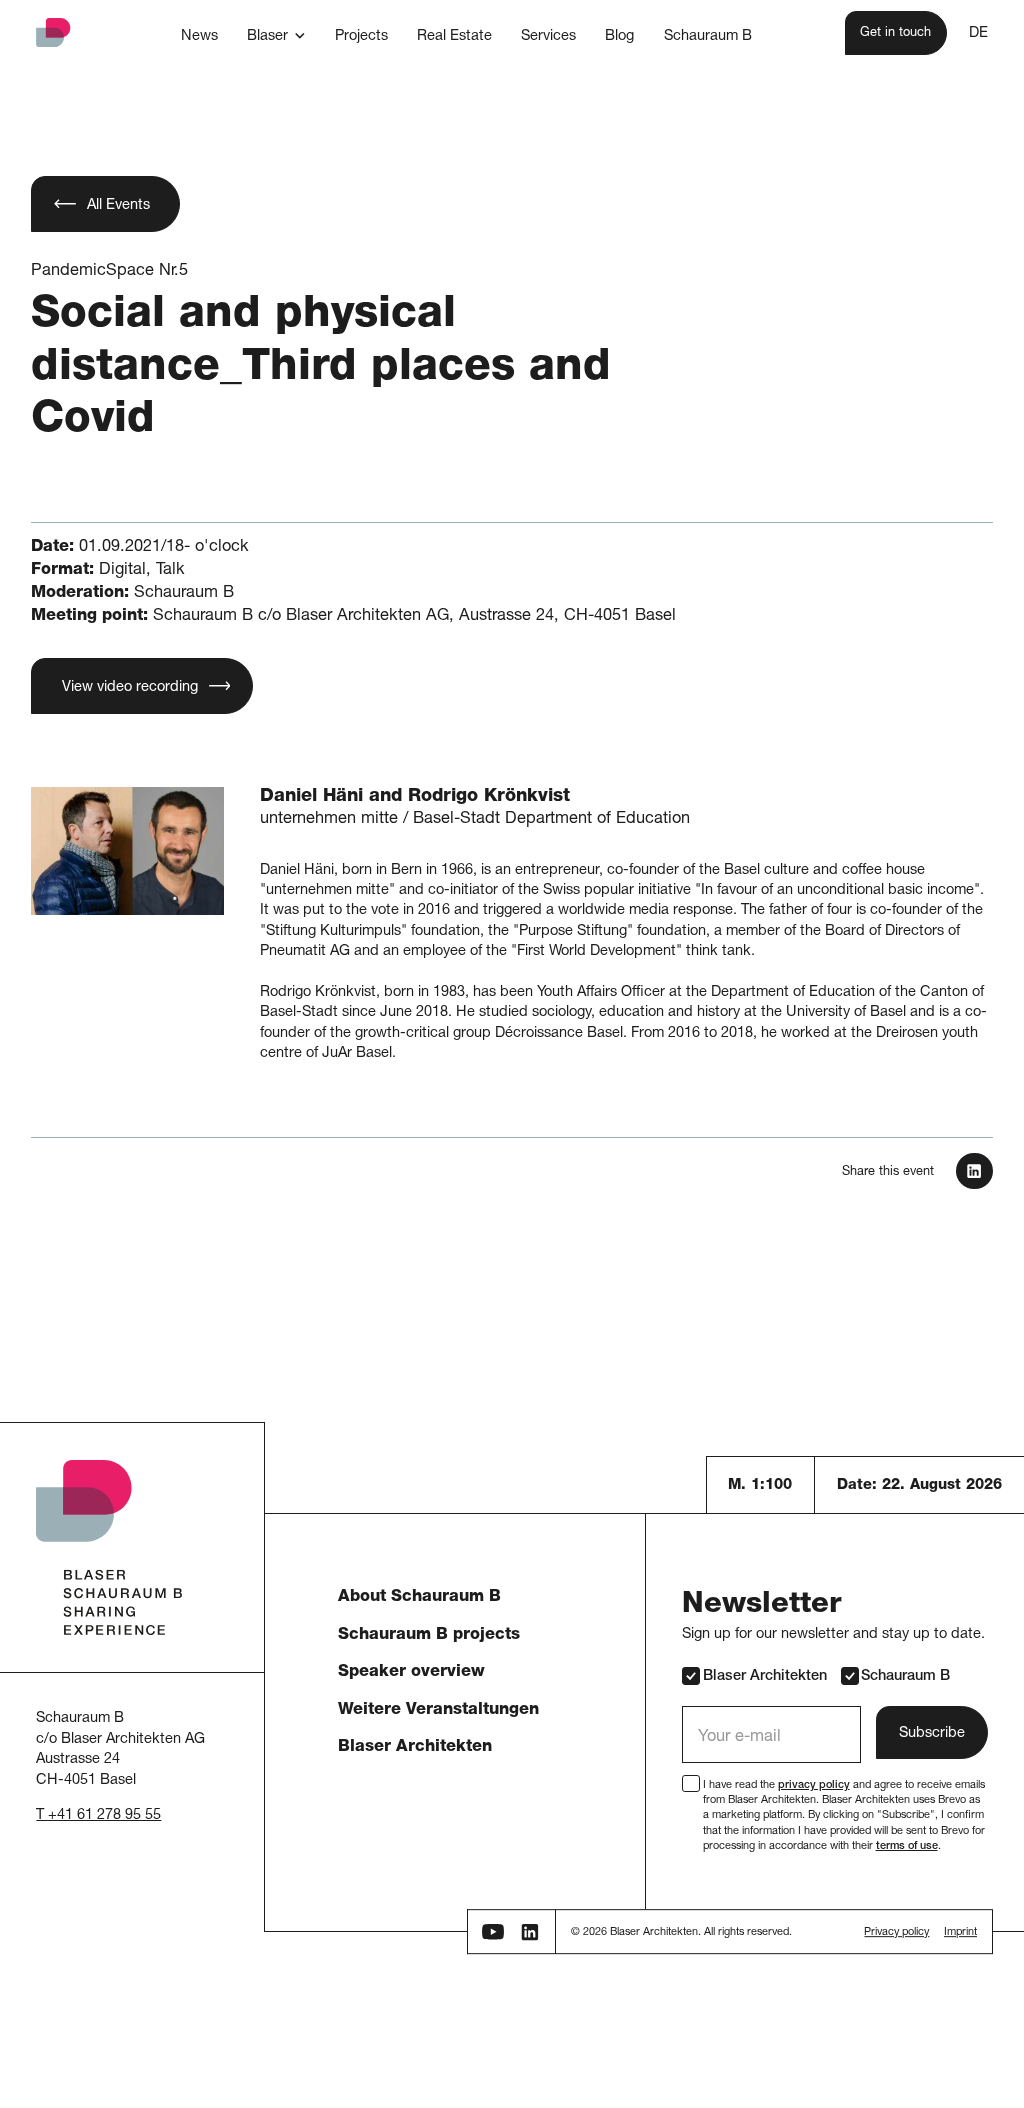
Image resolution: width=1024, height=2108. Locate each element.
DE (978, 34)
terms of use (907, 1846)
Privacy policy (896, 1933)
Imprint (960, 1933)
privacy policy (814, 1785)
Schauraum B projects (429, 1635)
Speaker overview (411, 1672)
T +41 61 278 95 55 (98, 1816)
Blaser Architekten (415, 1747)
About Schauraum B (419, 1597)
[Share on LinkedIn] (974, 1171)
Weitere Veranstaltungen (438, 1710)
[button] (276, 35)
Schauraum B (905, 1677)
